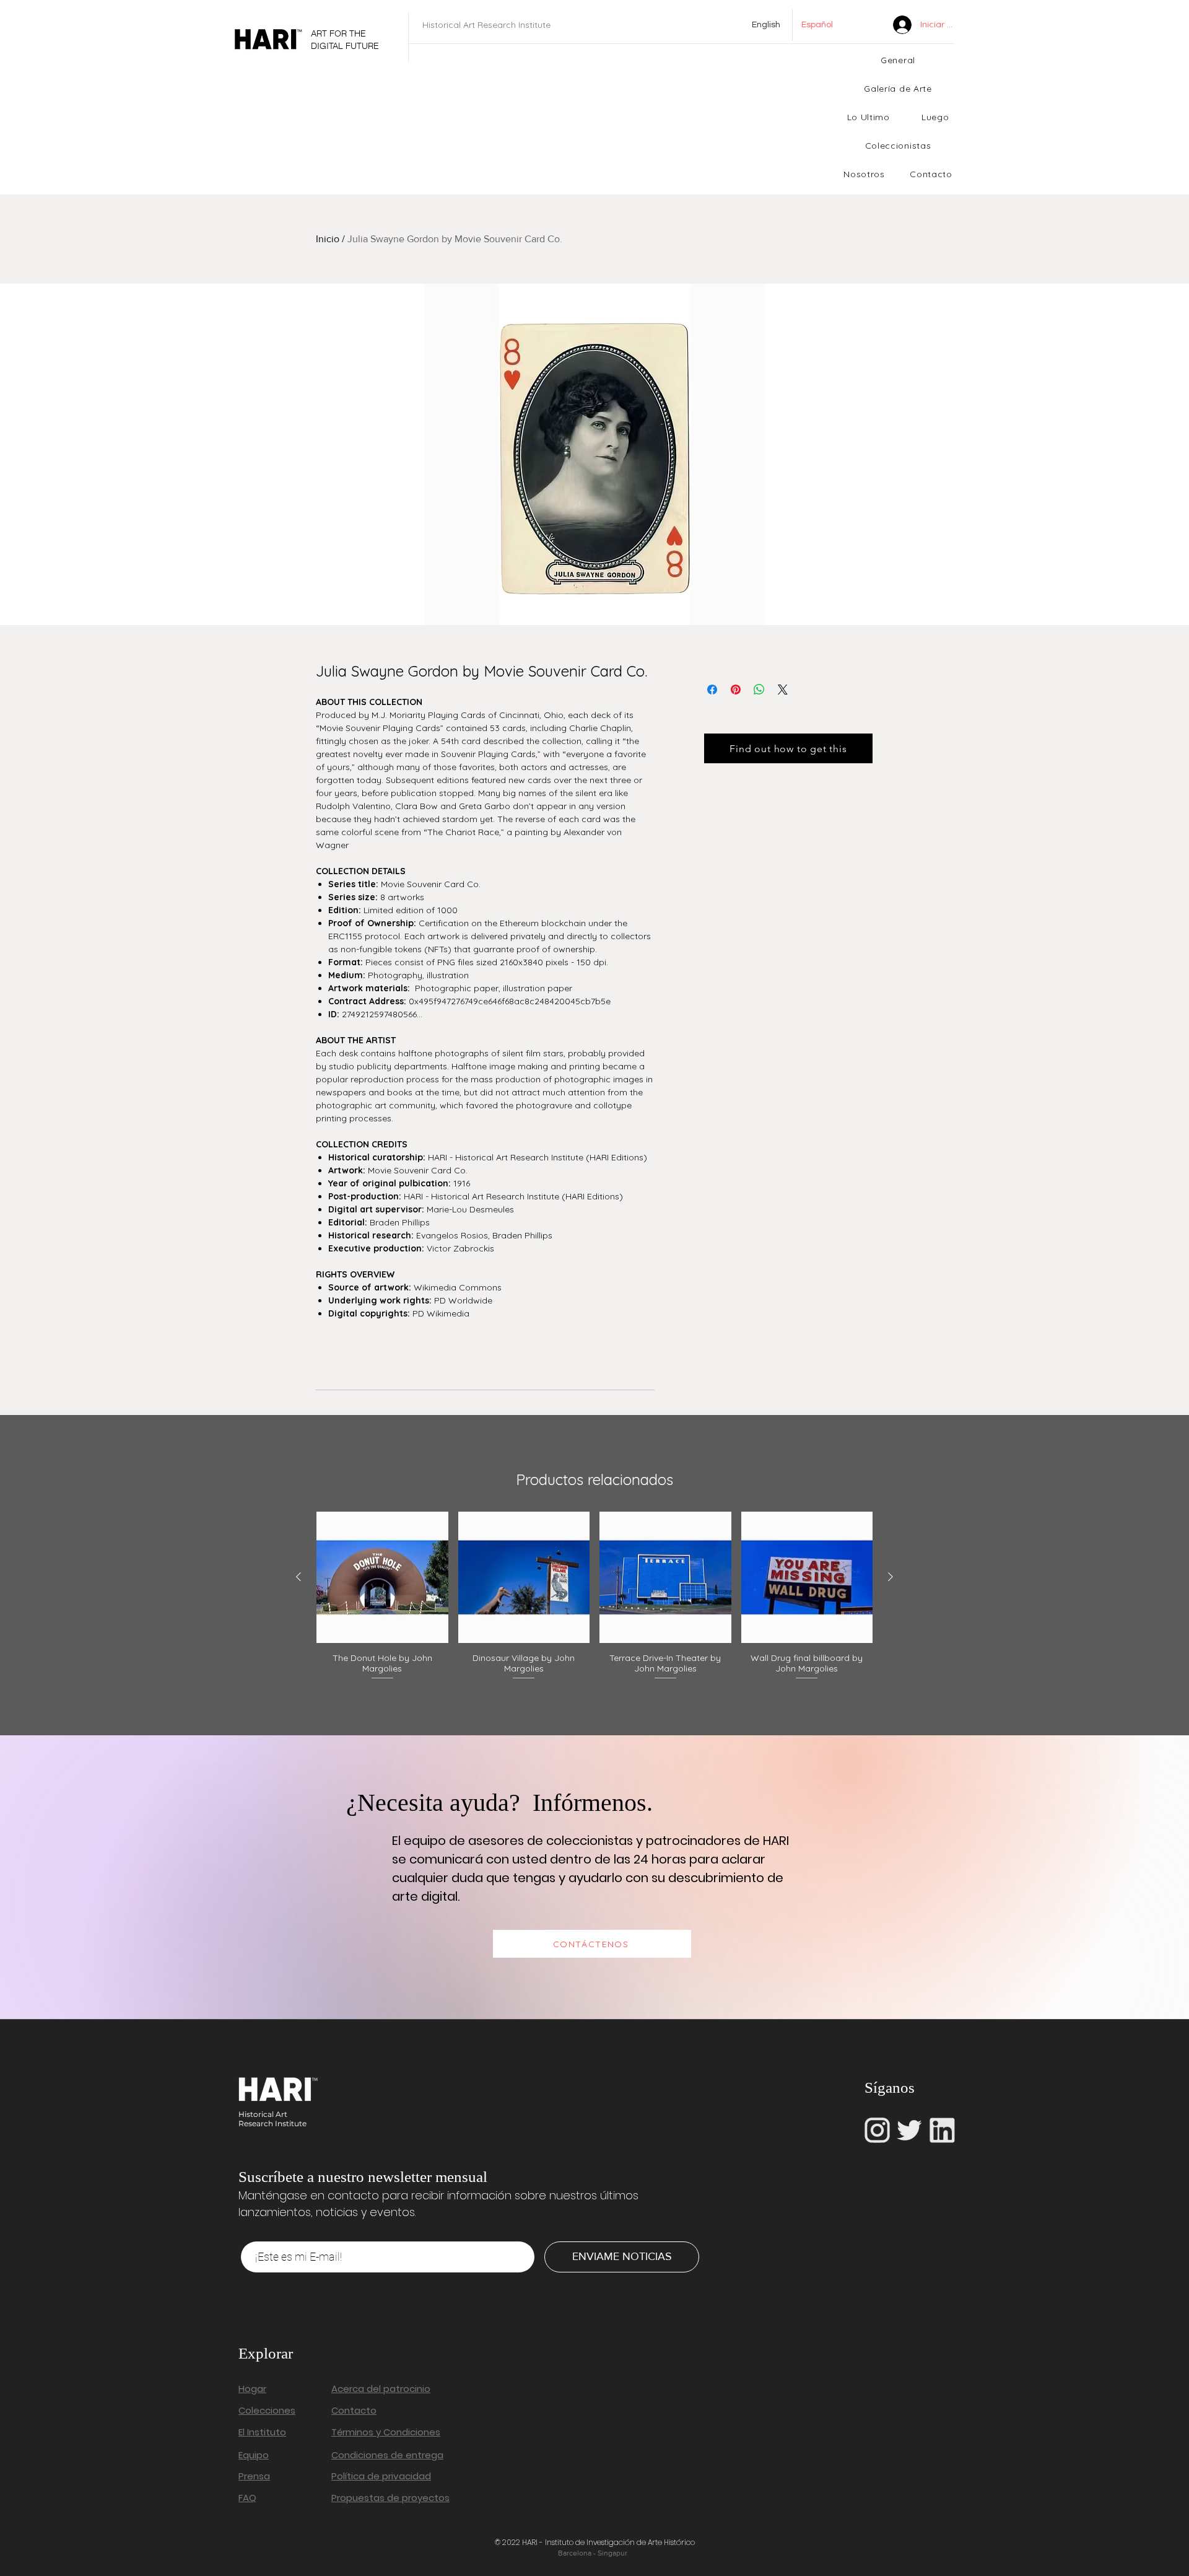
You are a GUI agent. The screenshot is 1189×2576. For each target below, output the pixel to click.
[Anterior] (298, 1577)
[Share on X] (783, 690)
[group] (594, 1597)
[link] (872, 24)
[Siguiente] (891, 1577)
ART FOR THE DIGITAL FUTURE (345, 40)
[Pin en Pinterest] (736, 690)
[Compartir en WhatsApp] (759, 690)
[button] (868, 117)
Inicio (328, 239)
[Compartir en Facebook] (712, 690)
